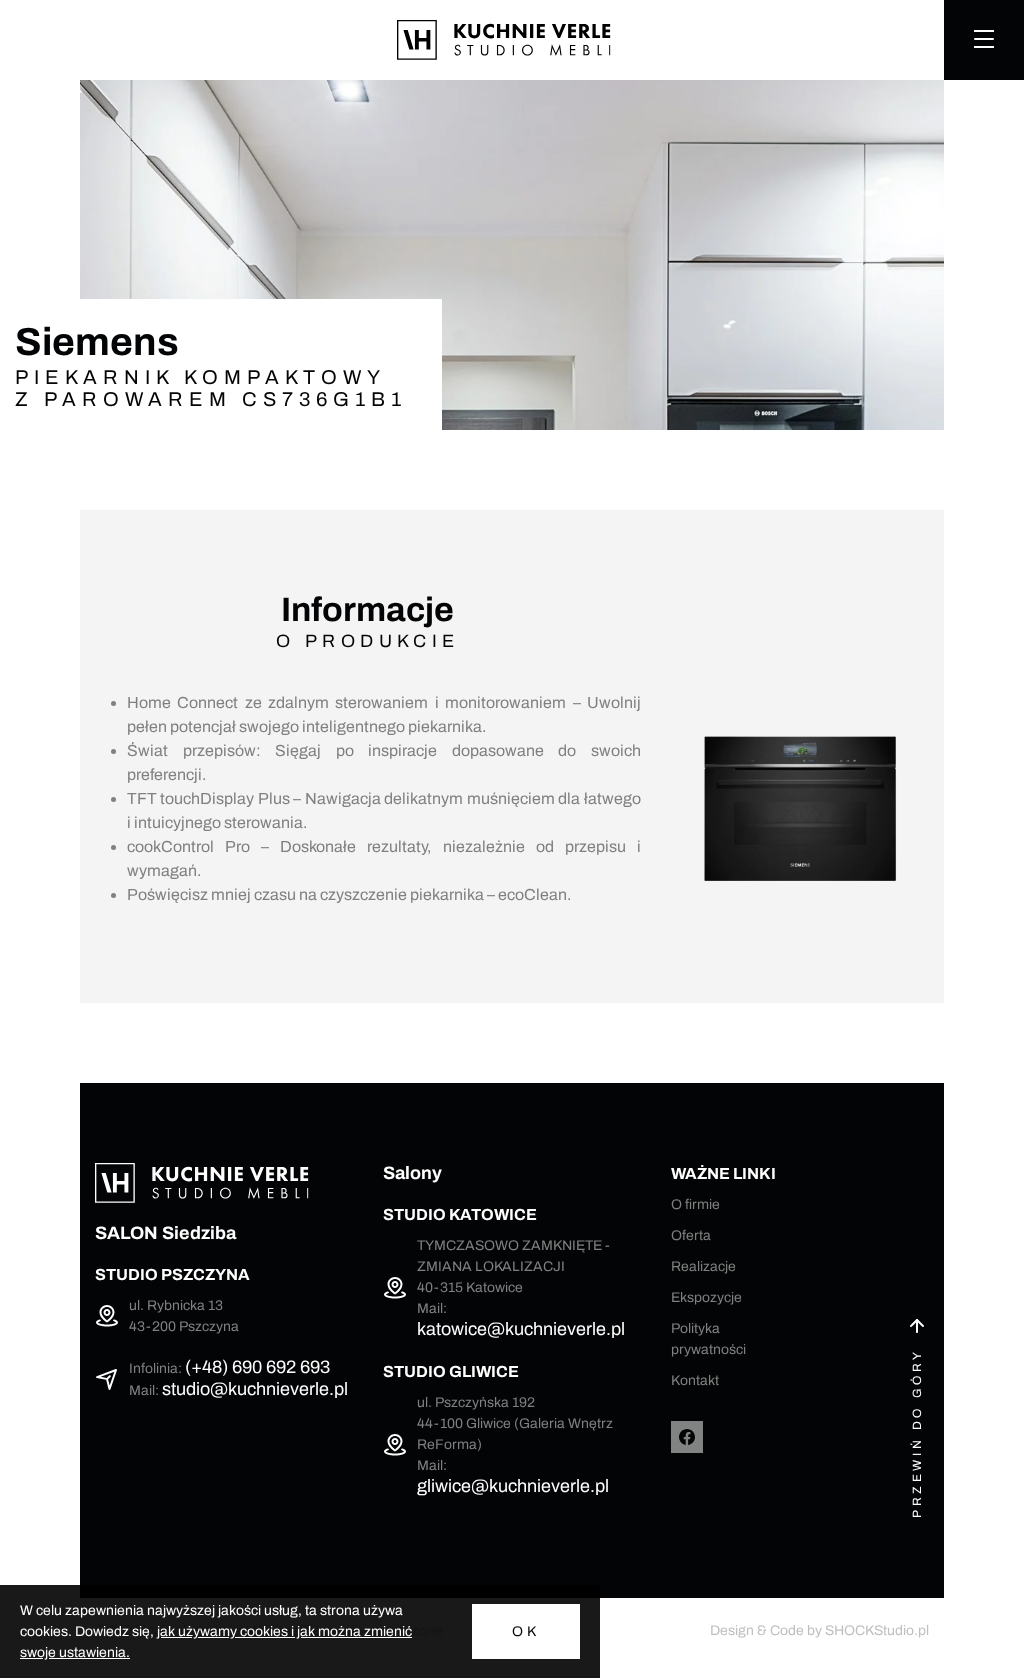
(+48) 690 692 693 (257, 1367)
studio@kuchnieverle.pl (255, 1389)
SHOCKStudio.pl (877, 1630)
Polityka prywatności (708, 1339)
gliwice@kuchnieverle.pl (513, 1486)
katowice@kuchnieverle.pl (521, 1329)
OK (526, 1631)
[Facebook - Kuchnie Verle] (687, 1437)
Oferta (691, 1235)
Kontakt (695, 1380)
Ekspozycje (706, 1297)
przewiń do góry (917, 1433)
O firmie (695, 1204)
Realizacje (703, 1266)
